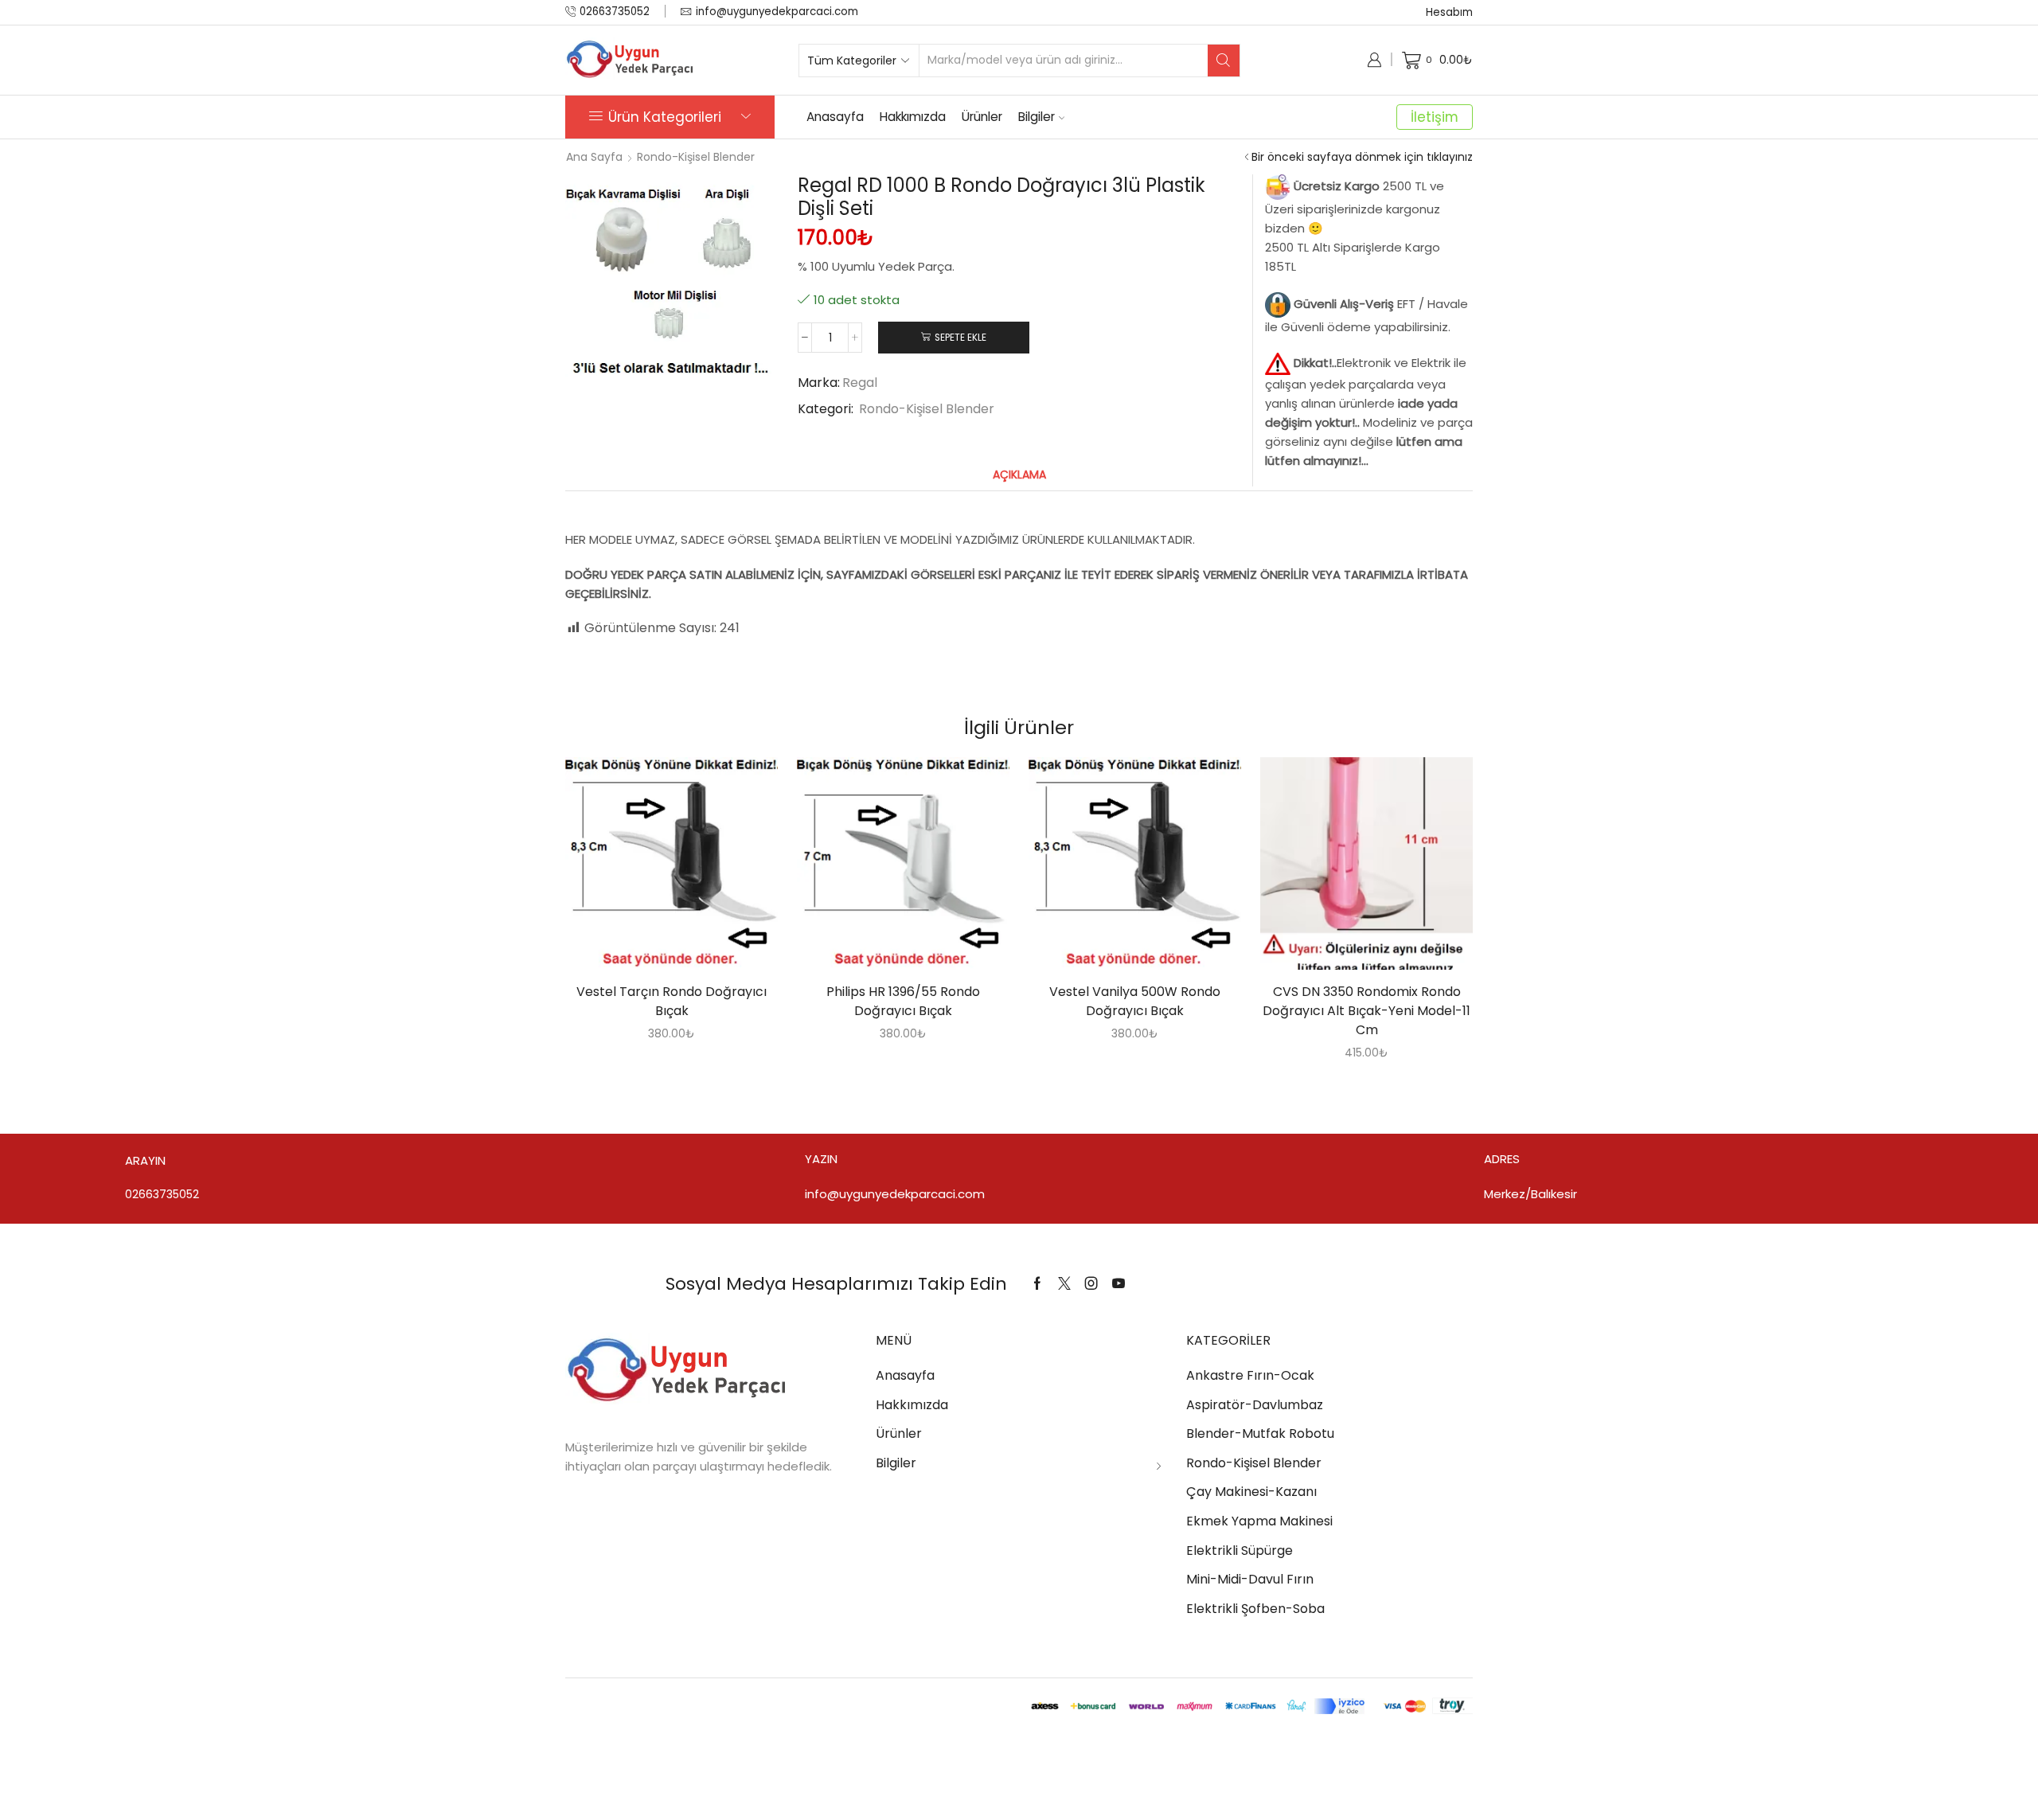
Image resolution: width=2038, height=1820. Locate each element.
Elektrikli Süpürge (1240, 1551)
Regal (860, 383)
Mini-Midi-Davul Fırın (1250, 1579)
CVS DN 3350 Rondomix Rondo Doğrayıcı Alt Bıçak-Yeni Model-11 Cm (1366, 1011)
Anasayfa (835, 117)
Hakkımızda (913, 117)
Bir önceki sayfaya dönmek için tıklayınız (1362, 157)
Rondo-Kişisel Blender (696, 157)
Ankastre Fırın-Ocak (1250, 1375)
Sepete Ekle (960, 338)
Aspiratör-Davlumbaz (1255, 1405)
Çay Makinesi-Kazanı (1251, 1492)
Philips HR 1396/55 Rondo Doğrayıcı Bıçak (903, 1001)
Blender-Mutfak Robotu (1260, 1433)
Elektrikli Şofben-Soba (1255, 1609)
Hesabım (1449, 12)
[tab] (1019, 475)
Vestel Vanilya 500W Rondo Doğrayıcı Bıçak (1135, 1001)
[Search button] (1224, 61)
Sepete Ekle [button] (655, 869)
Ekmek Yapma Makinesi (1259, 1521)
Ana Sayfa (594, 157)
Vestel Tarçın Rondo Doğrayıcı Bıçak (672, 1001)
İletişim (1435, 117)
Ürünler (982, 117)
